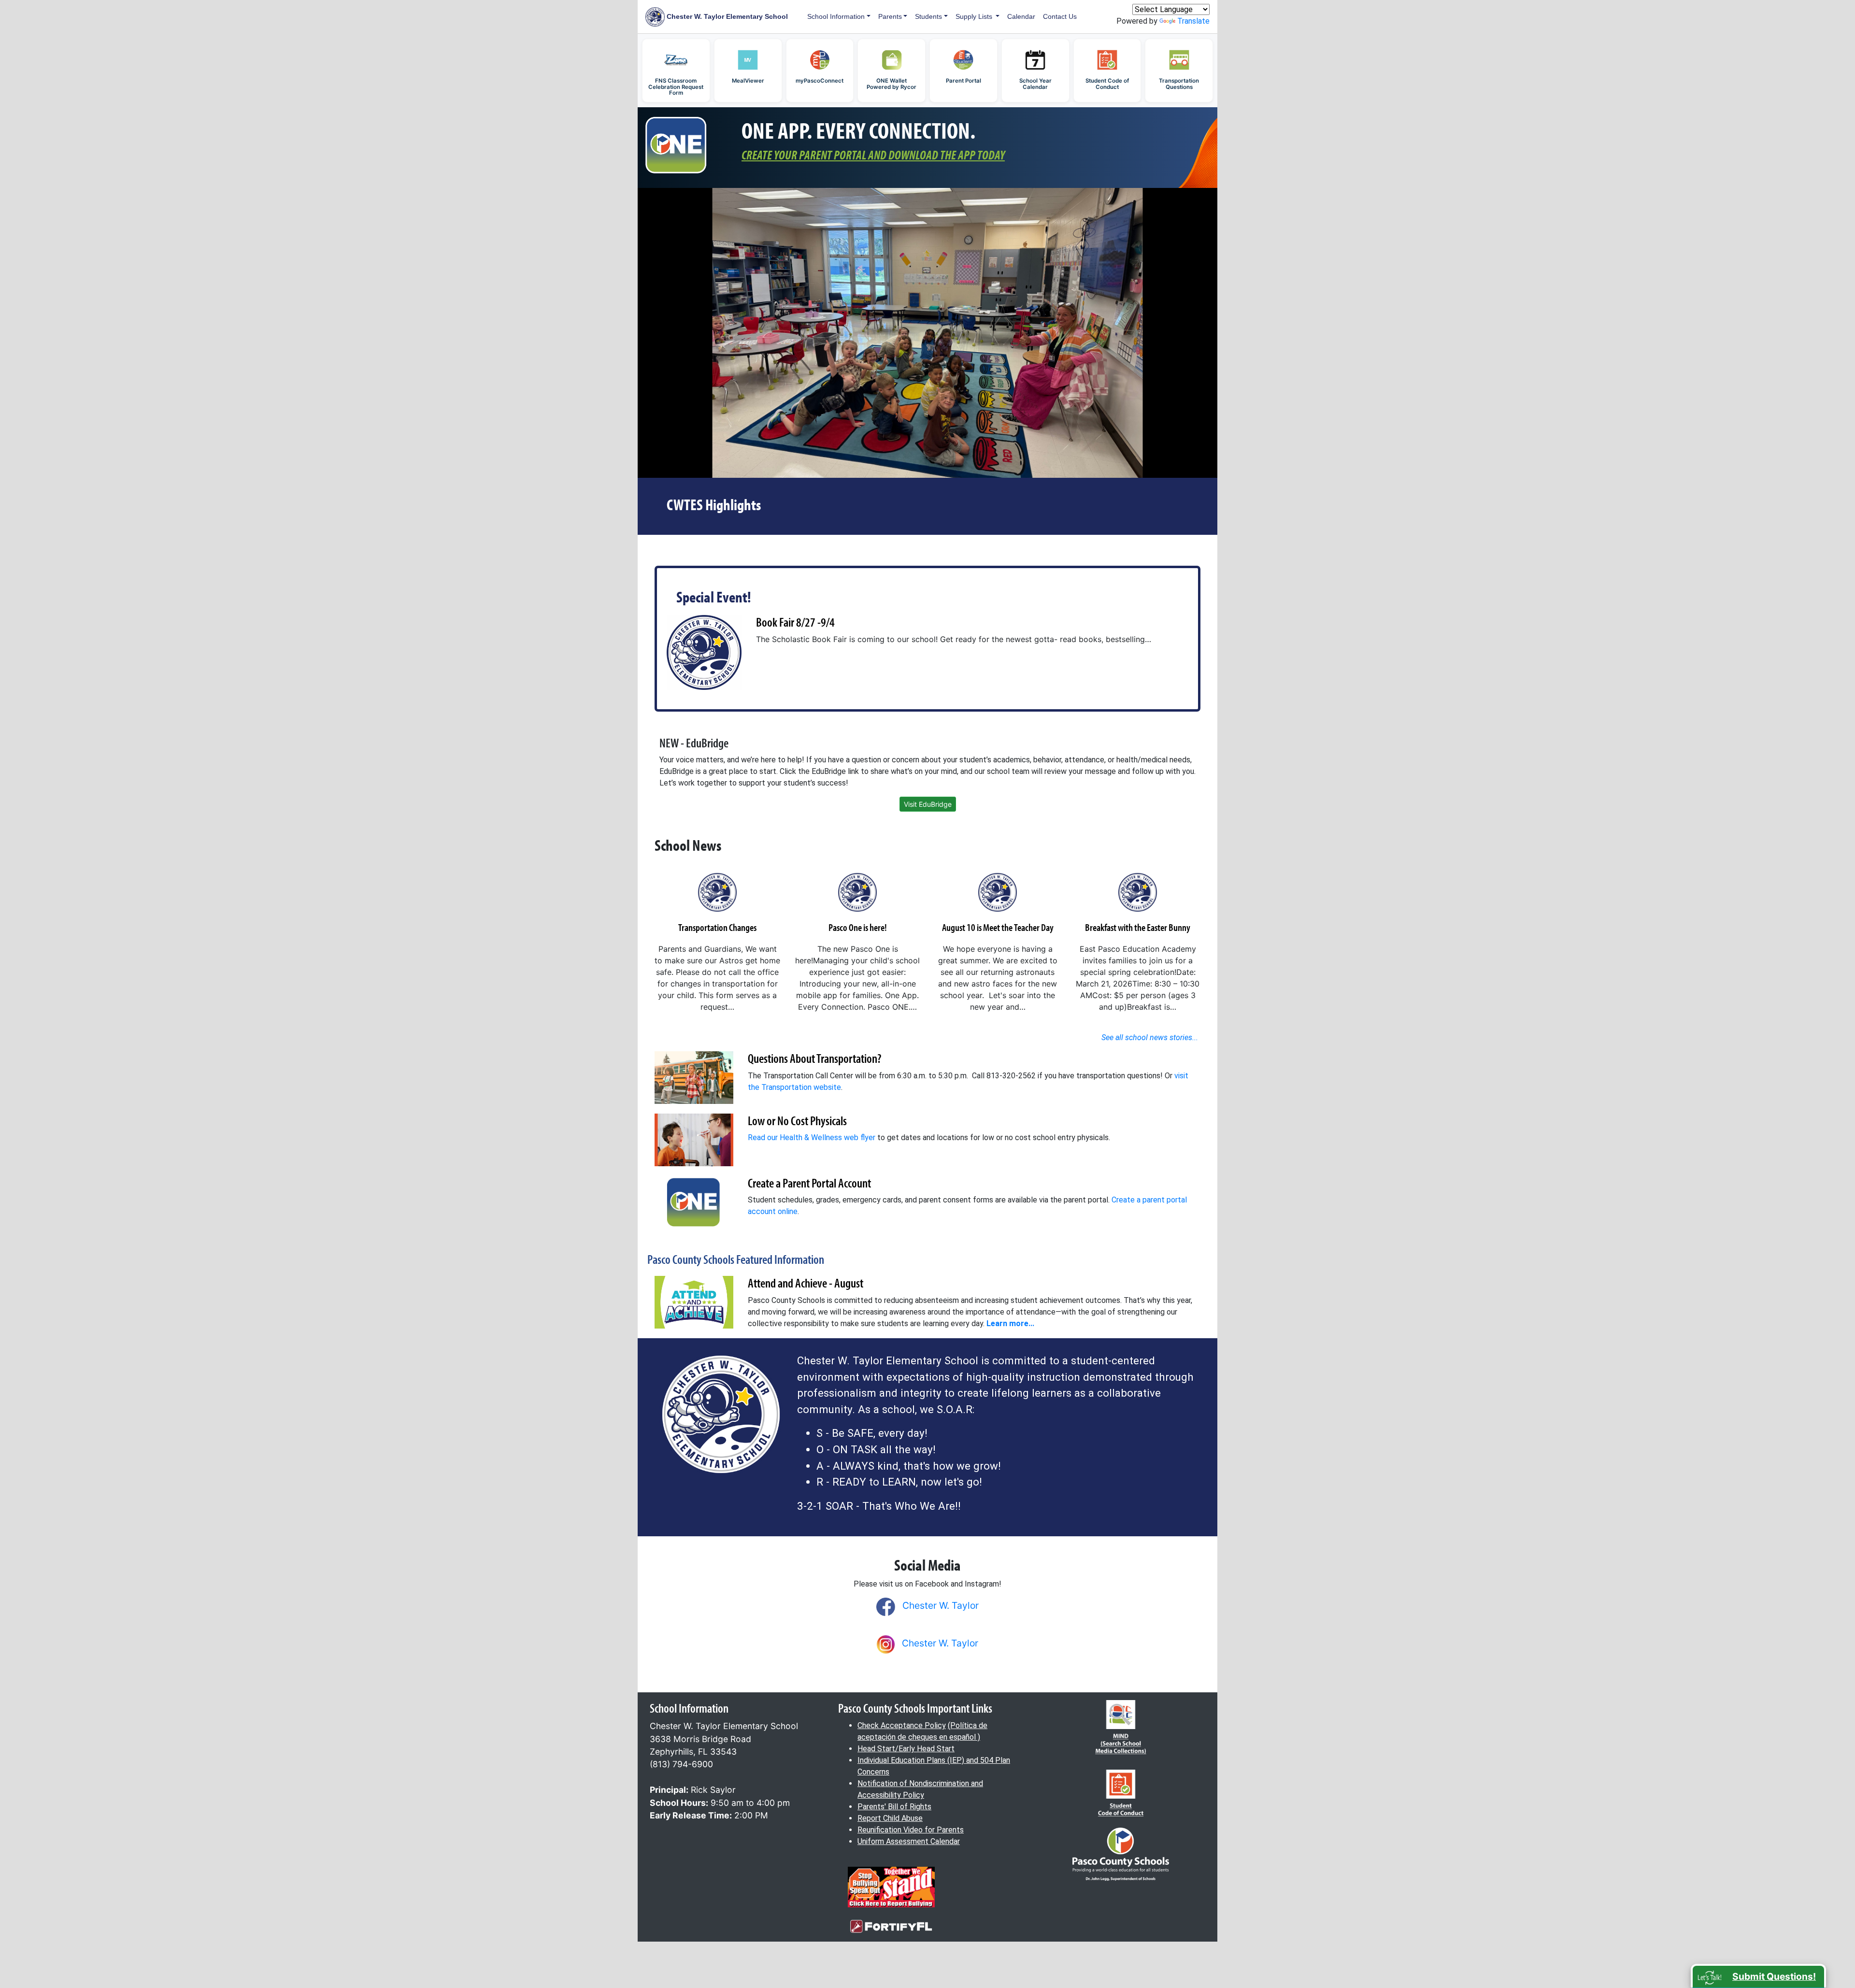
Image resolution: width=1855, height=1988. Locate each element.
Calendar (1021, 16)
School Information (836, 16)
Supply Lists (975, 16)
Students (928, 16)
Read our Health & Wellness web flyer (812, 1137)
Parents (890, 16)
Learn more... (1010, 1323)
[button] (1758, 1976)
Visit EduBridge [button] (928, 804)
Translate (1193, 21)
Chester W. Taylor (941, 1605)
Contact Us (1060, 16)
